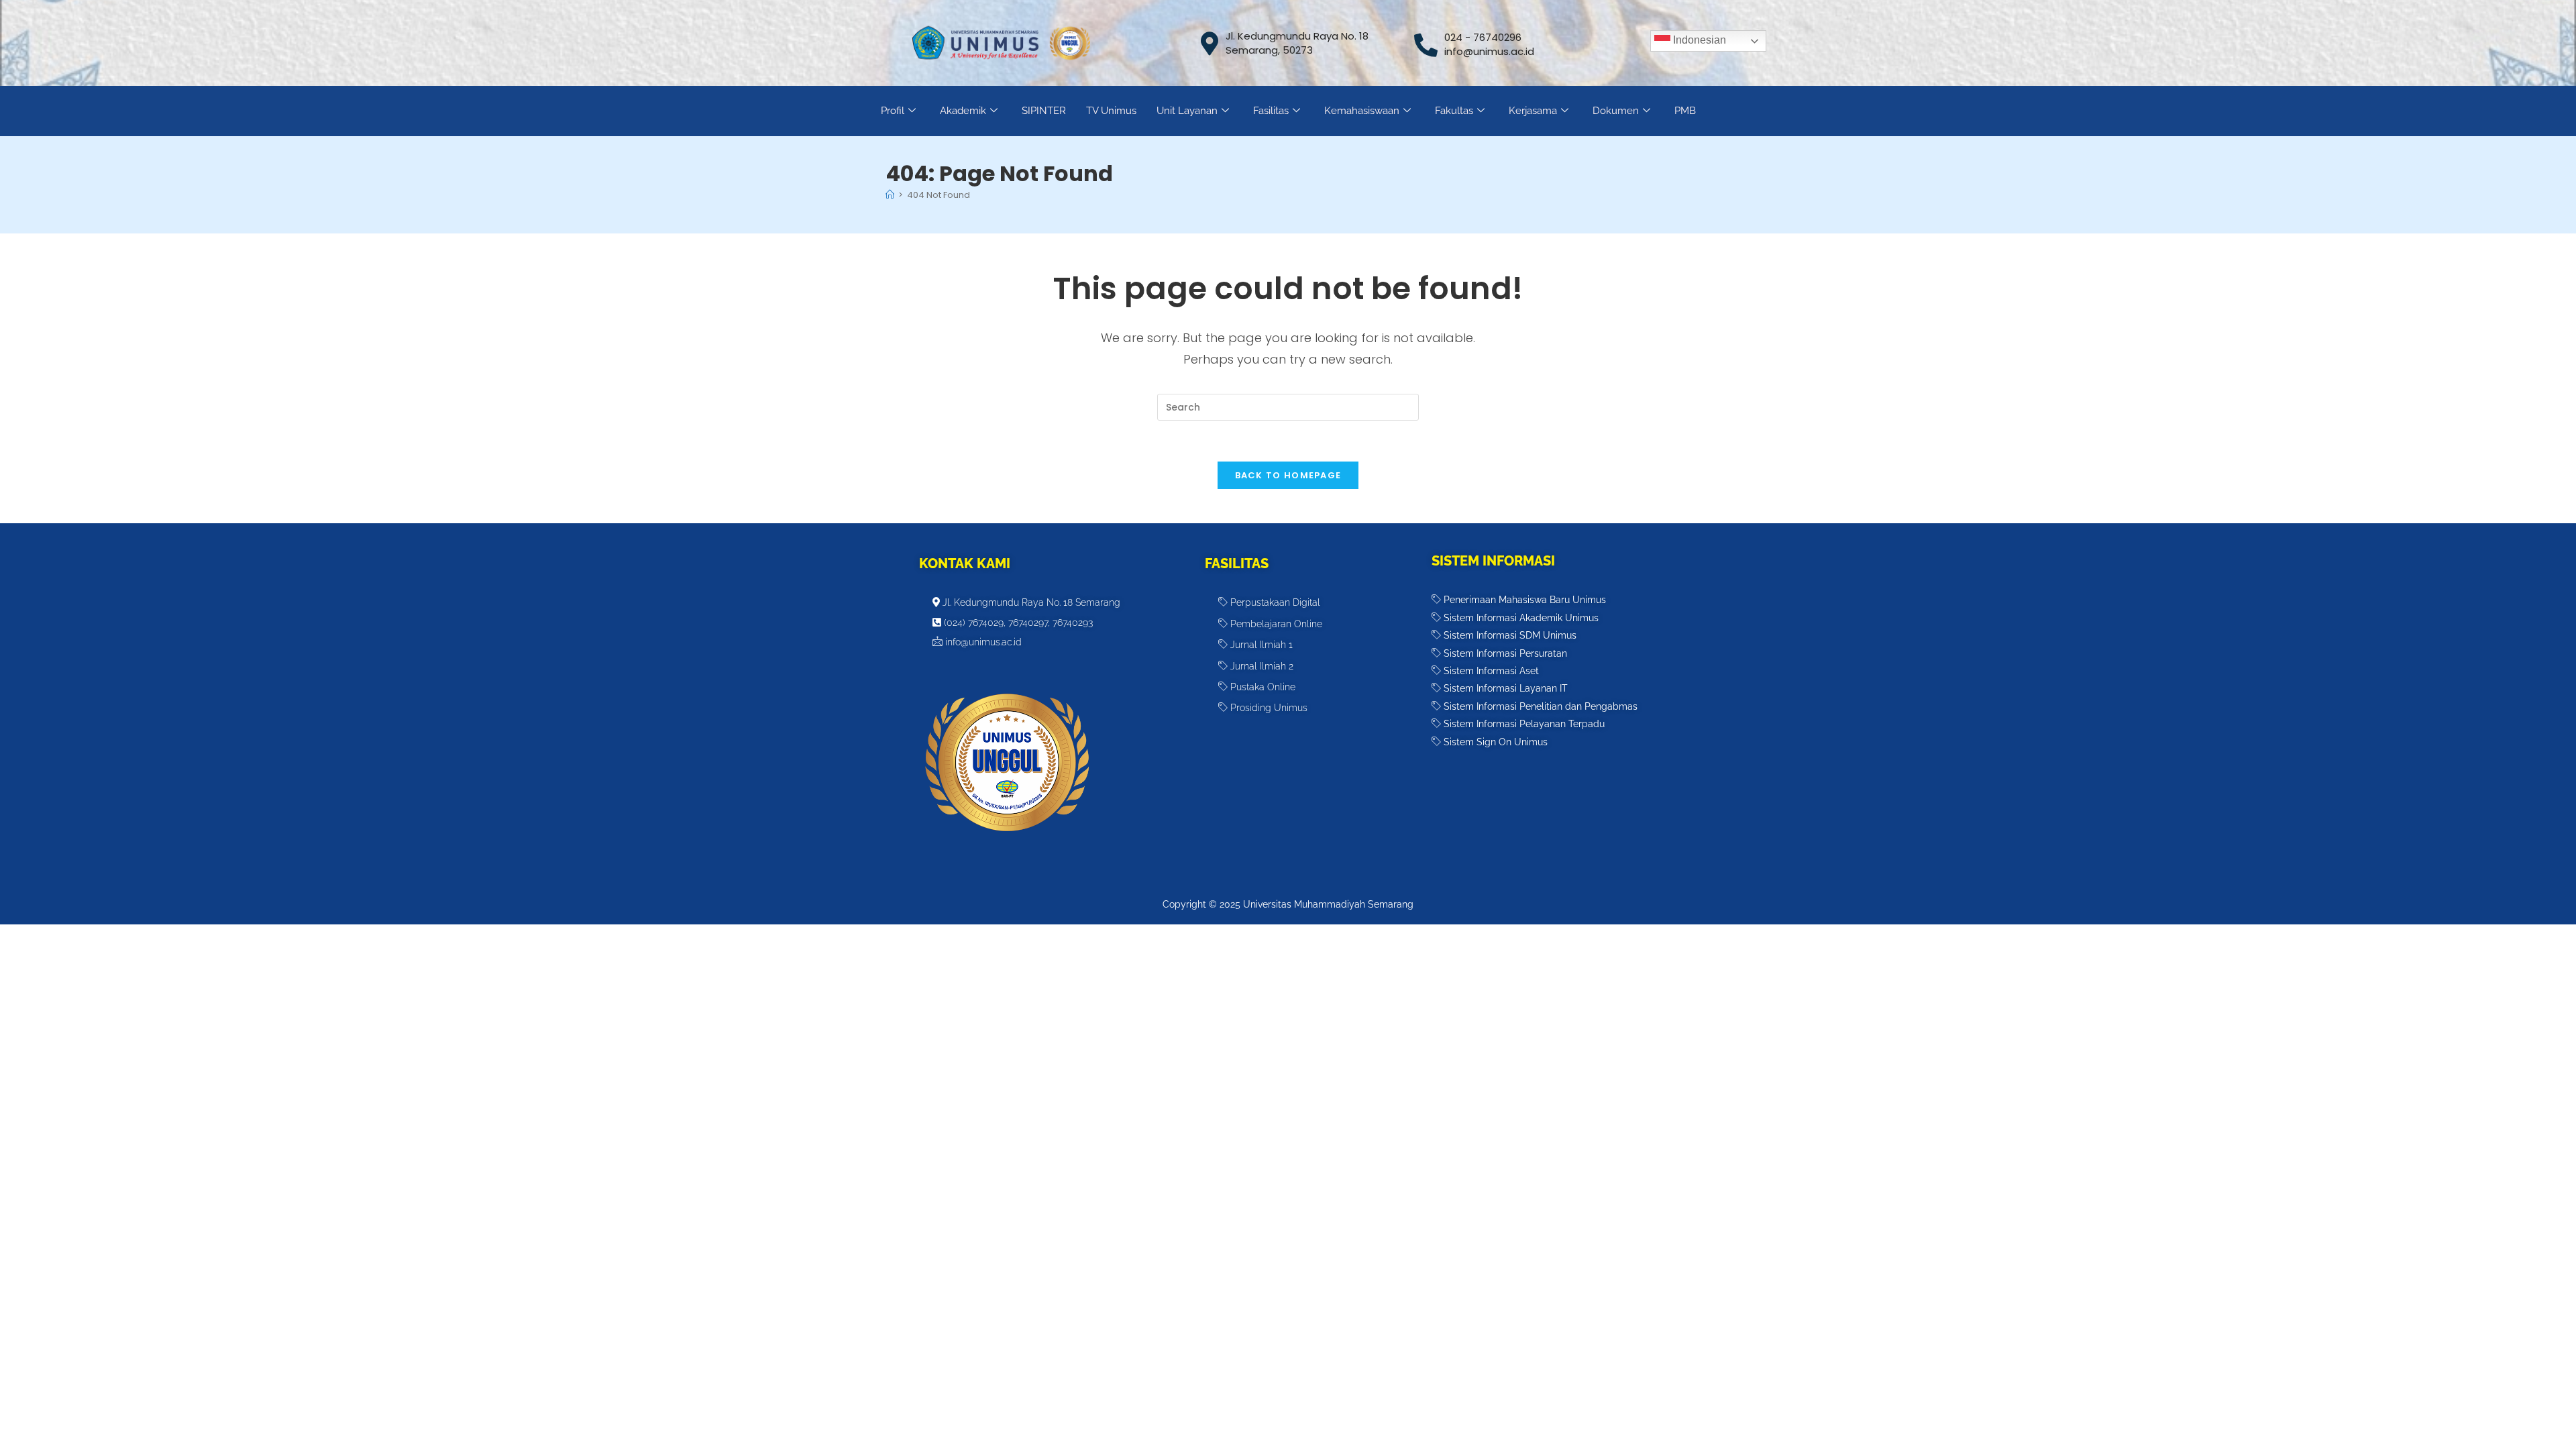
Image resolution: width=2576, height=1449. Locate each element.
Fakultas (1454, 111)
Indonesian (1698, 40)
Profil (893, 111)
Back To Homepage (1288, 475)
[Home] (890, 195)
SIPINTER (1044, 111)
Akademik (963, 111)
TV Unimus (1111, 111)
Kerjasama (1533, 111)
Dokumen (1616, 111)
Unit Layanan (1187, 111)
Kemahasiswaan (1362, 111)
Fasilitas (1271, 111)
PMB (1685, 111)
